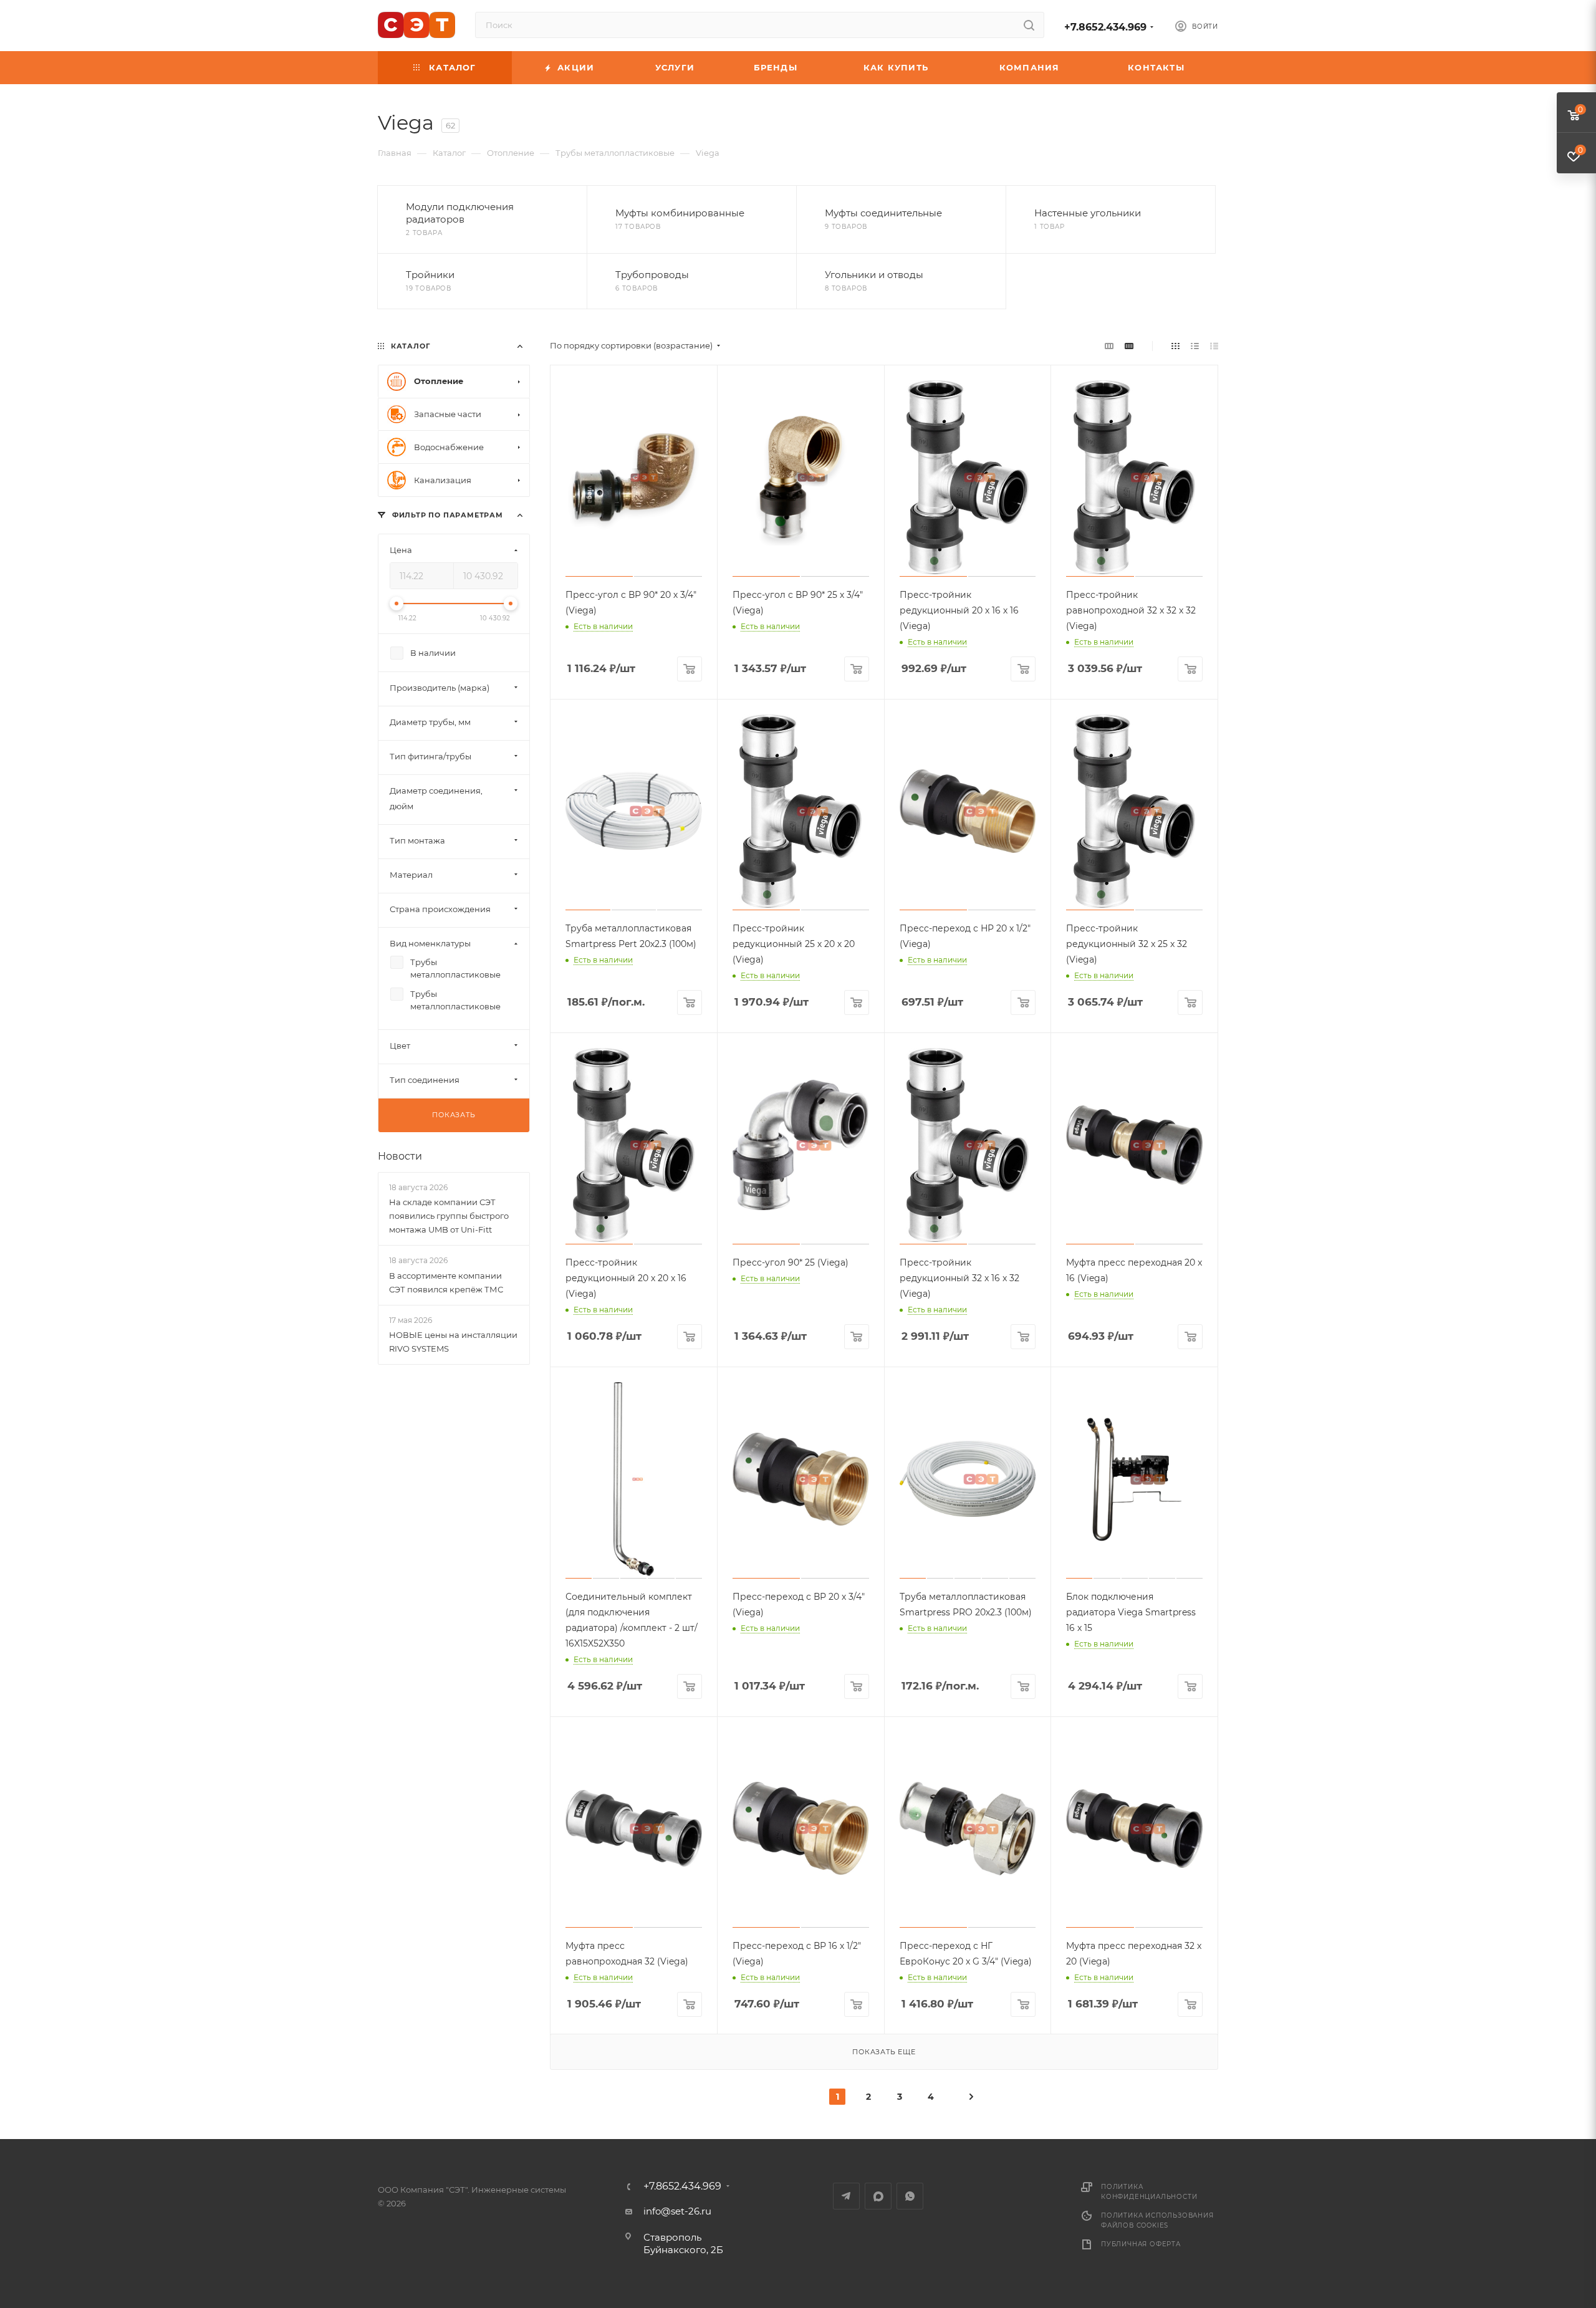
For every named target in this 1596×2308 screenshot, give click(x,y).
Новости (400, 1156)
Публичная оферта (1141, 2244)
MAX (878, 2196)
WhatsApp (910, 2196)
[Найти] (1029, 25)
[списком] (1195, 346)
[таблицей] (1214, 346)
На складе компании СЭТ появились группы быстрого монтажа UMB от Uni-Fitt (449, 1216)
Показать (454, 1115)
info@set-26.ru (677, 2211)
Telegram (846, 2196)
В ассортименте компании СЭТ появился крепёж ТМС (446, 1282)
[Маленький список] (1109, 346)
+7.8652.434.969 (1105, 27)
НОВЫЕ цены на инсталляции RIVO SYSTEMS (453, 1342)
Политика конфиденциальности (1149, 2192)
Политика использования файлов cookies (1157, 2220)
